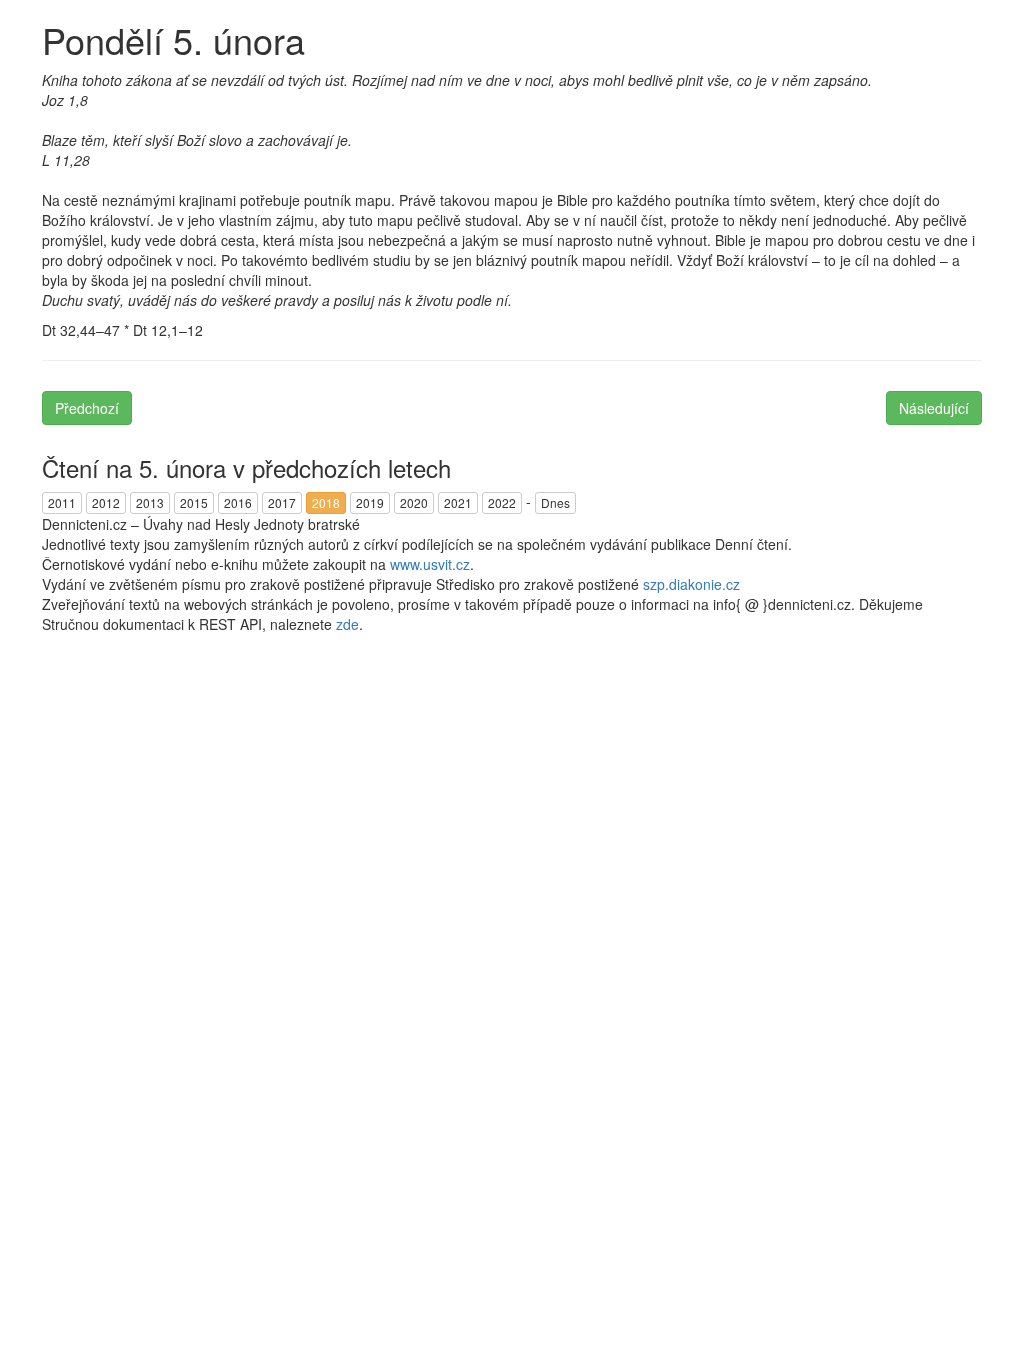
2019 (370, 502)
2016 (238, 502)
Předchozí (87, 408)
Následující (934, 408)
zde (347, 624)
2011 (62, 502)
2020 (414, 502)
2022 (502, 502)
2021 (458, 502)
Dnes (555, 502)
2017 (282, 502)
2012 (106, 502)
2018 (326, 502)
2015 (194, 502)
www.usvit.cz (430, 564)
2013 (150, 502)
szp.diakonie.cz (691, 584)
